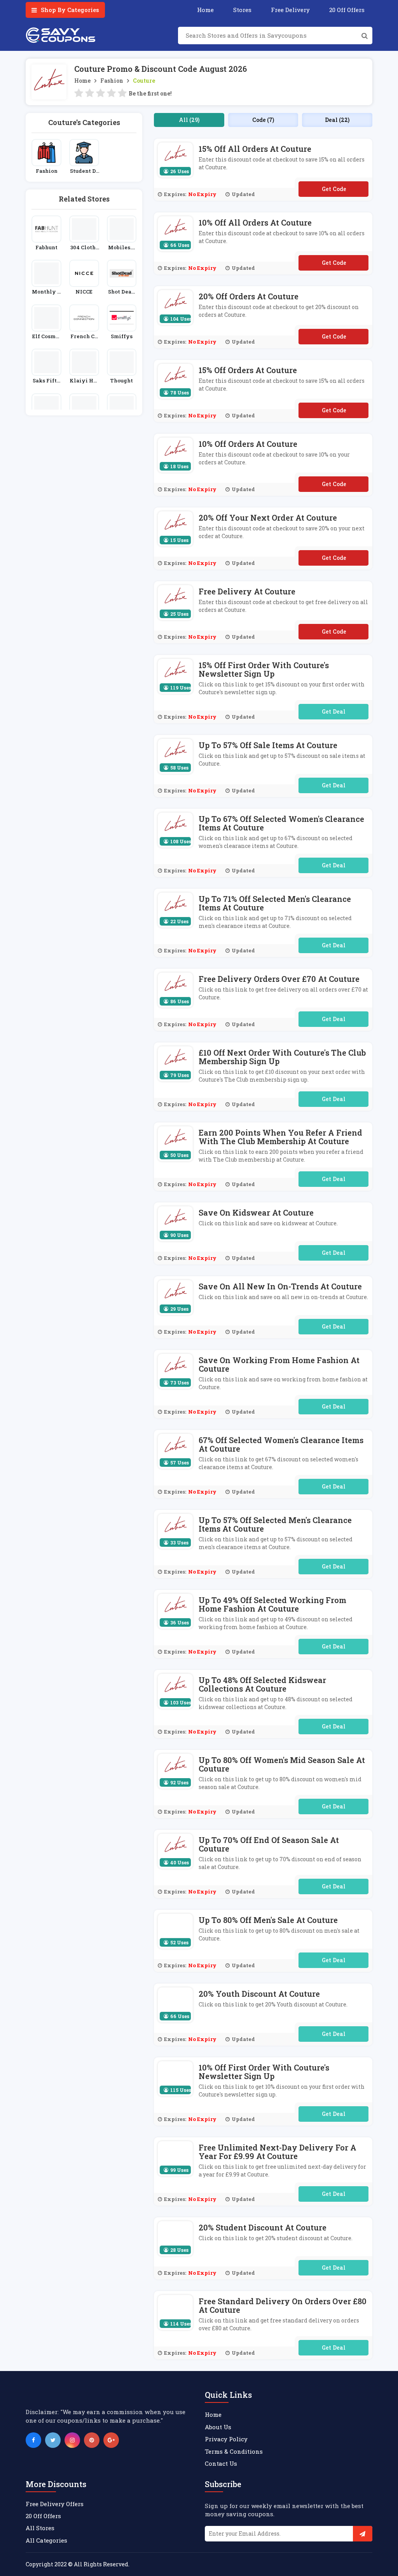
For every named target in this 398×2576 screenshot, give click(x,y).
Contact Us (221, 2463)
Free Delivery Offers (55, 2504)
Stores (242, 10)
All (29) (189, 120)
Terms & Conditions (234, 2451)
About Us (218, 2427)
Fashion (112, 81)
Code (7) (263, 120)
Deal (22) (337, 120)
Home (205, 10)
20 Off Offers (347, 10)
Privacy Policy (226, 2439)
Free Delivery (290, 10)
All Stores (40, 2528)
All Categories (46, 2540)
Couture (144, 81)
